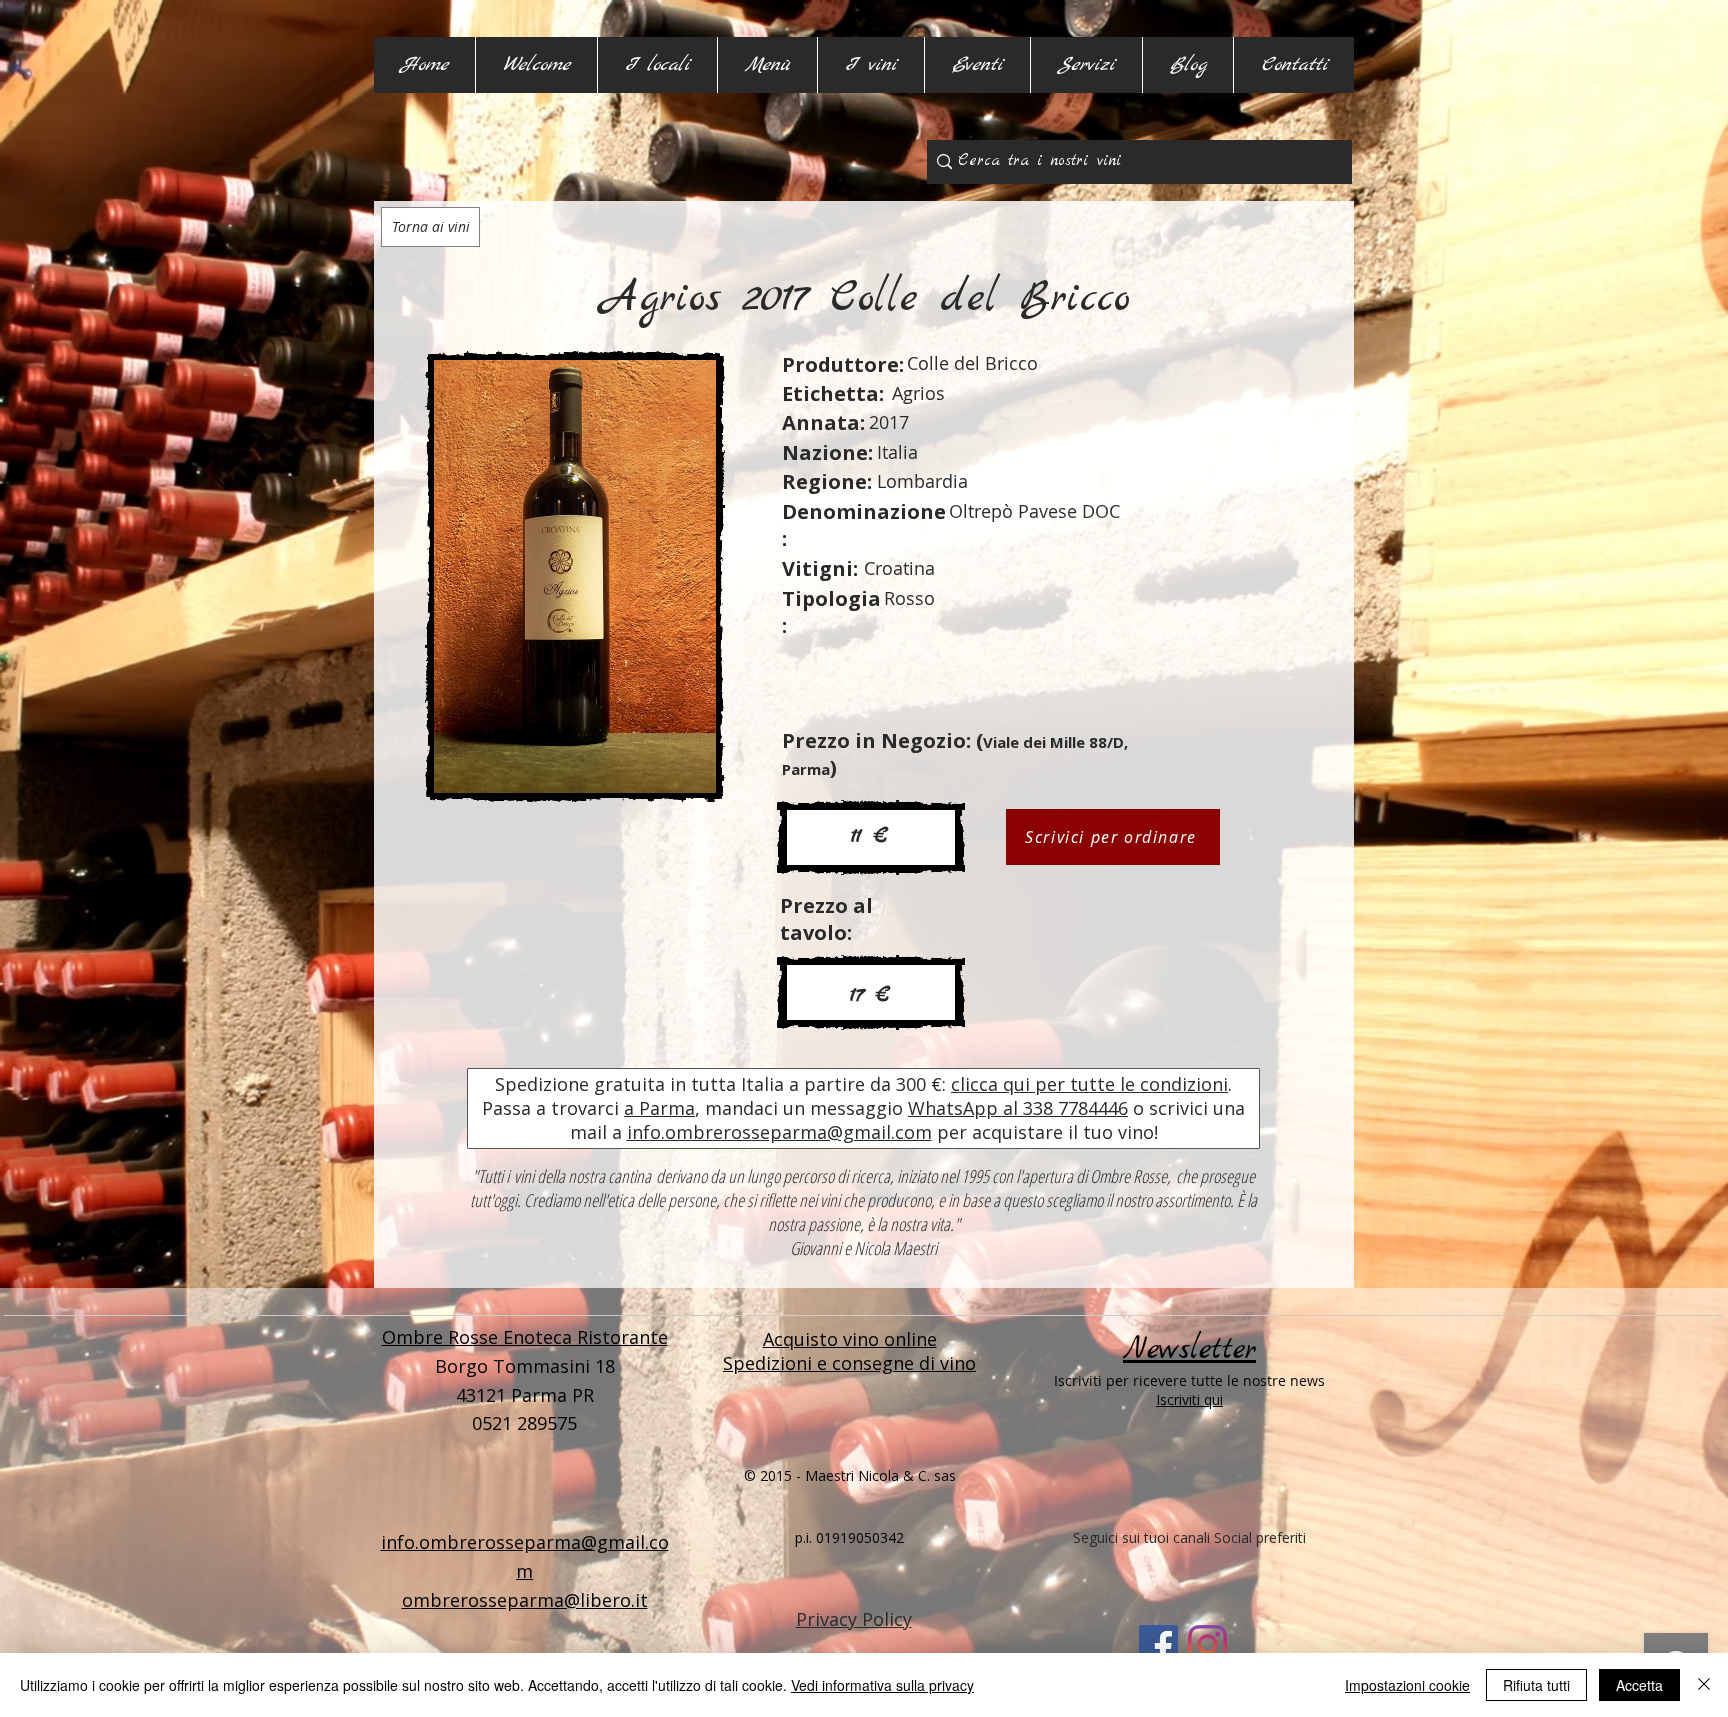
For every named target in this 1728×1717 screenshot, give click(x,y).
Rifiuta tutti (1536, 1685)
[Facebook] (1158, 1644)
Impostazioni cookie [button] (1407, 1685)
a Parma (659, 1108)
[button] (657, 65)
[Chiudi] (1704, 1685)
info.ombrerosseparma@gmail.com (779, 1132)
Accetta (1639, 1685)
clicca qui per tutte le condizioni (1089, 1084)
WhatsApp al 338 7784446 (1018, 1108)
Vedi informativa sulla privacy (882, 1685)
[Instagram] (1207, 1644)
